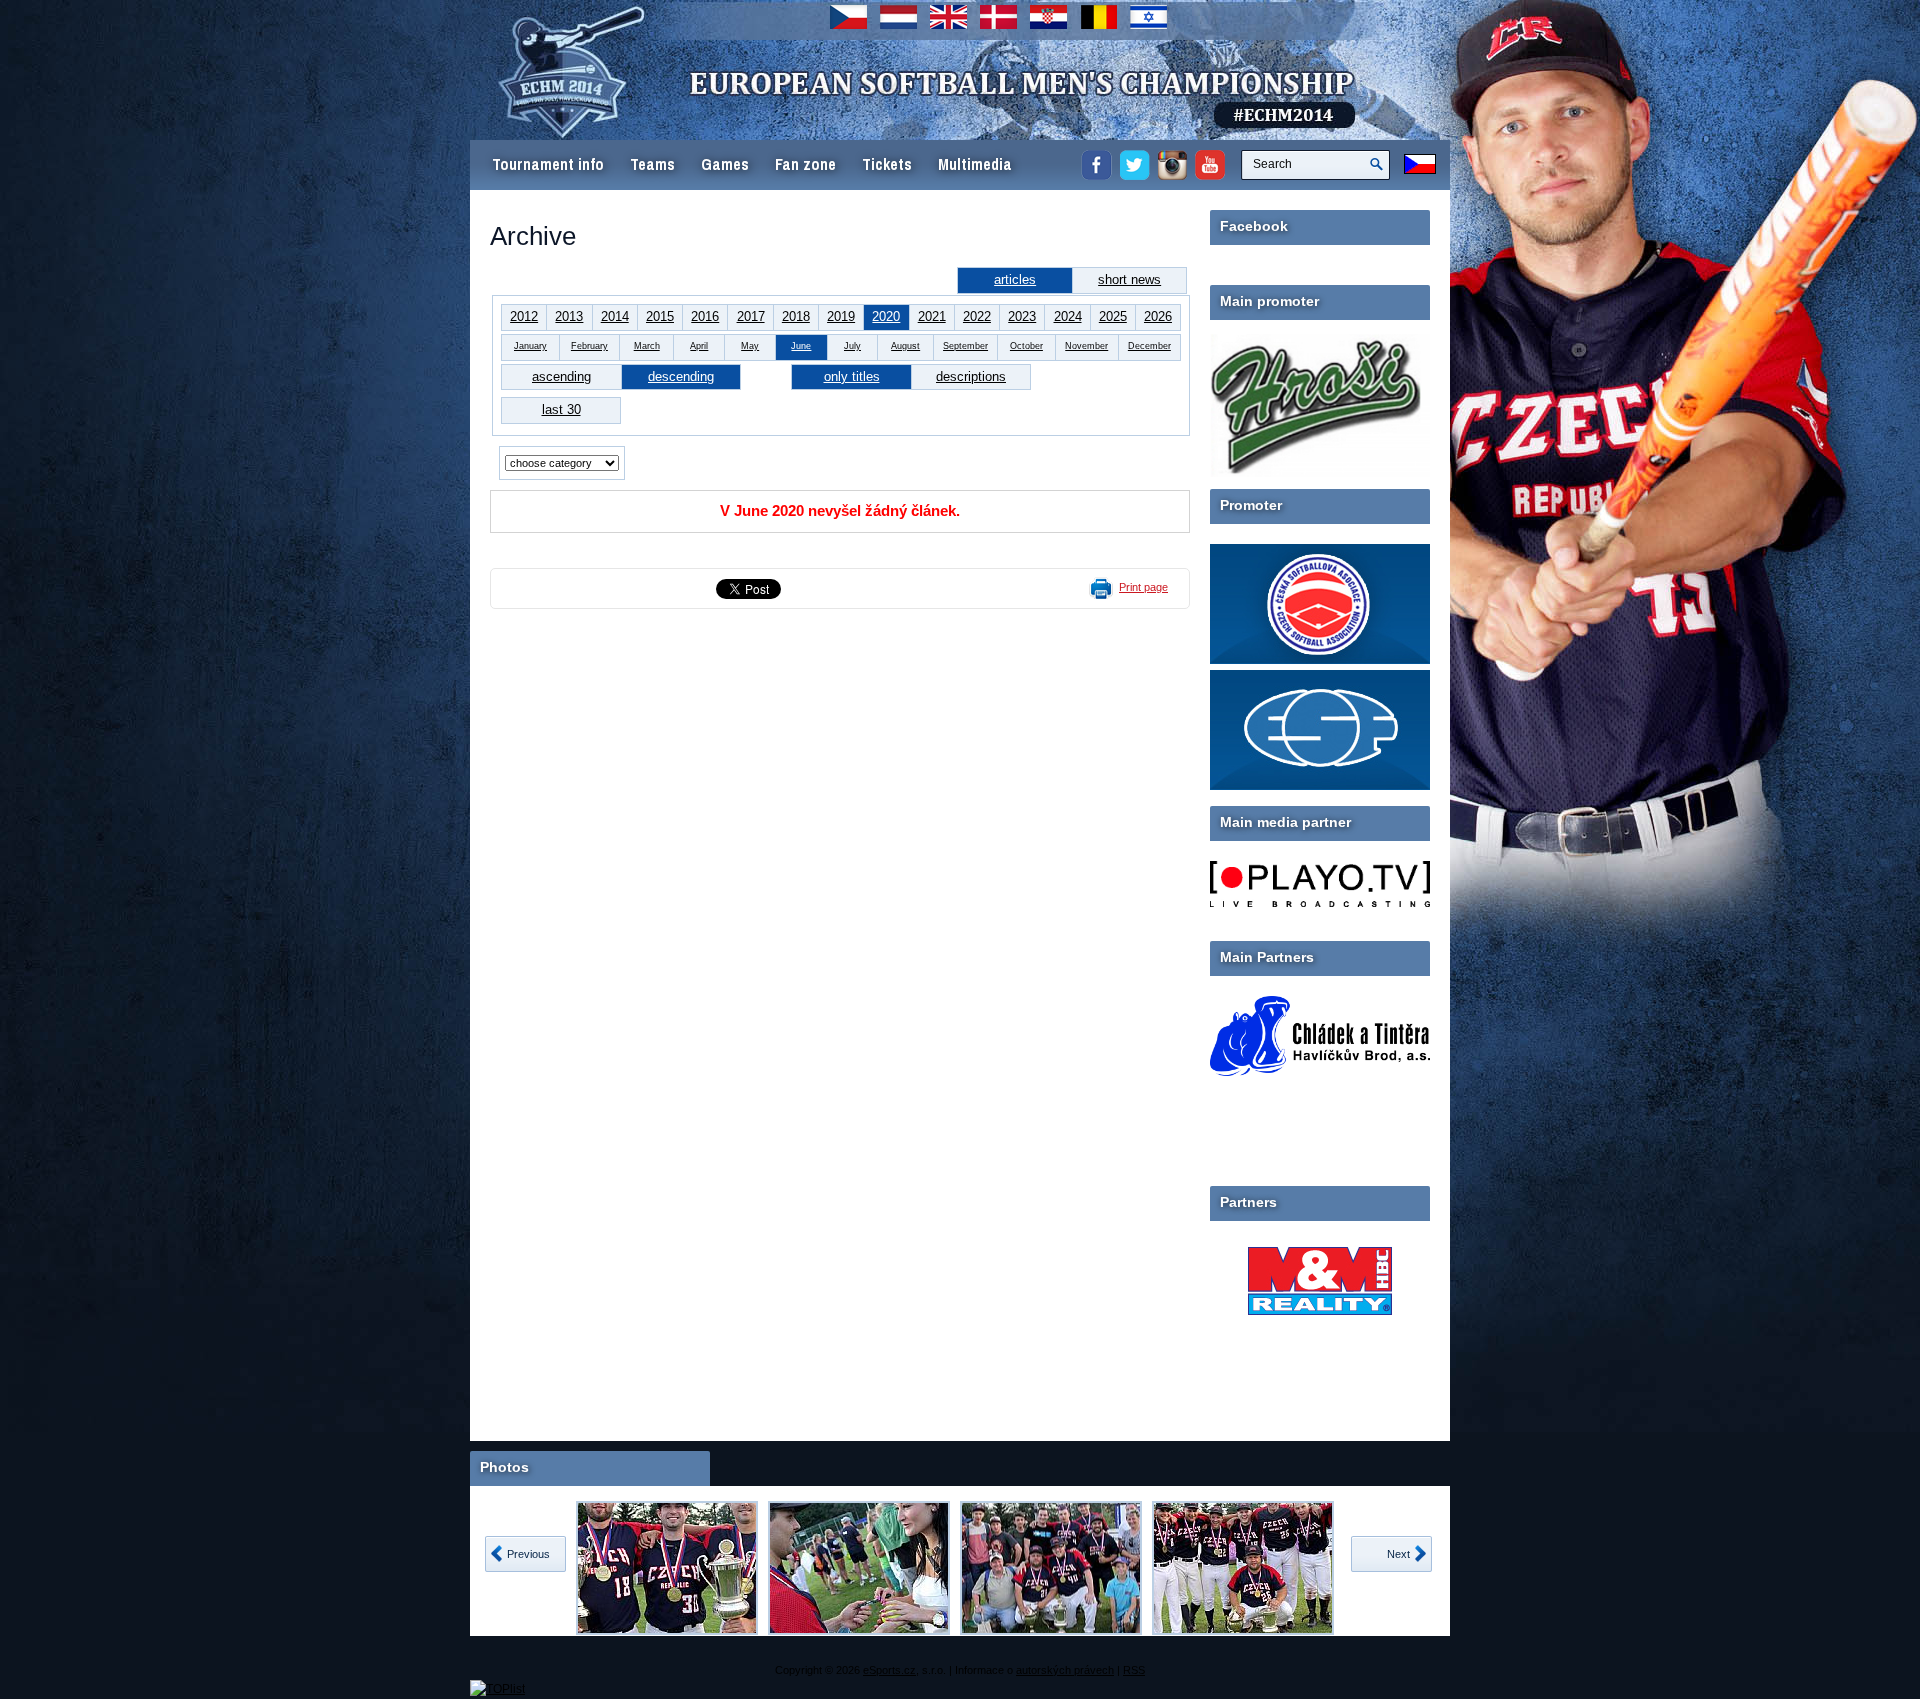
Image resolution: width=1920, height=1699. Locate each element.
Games (725, 164)
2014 (615, 316)
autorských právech (1065, 1670)
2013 (569, 316)
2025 (1113, 316)
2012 (524, 316)
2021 (932, 316)
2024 (1068, 316)
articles (1015, 279)
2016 (705, 316)
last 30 (561, 409)
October (1026, 346)
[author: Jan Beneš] (667, 1568)
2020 (886, 316)
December (1149, 346)
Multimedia (975, 164)
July (852, 346)
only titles (852, 376)
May (750, 346)
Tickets (887, 164)
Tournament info (548, 164)
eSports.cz (889, 1670)
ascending (561, 376)
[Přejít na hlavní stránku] (855, 110)
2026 (1158, 316)
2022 (977, 316)
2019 (841, 316)
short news (1129, 279)
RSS (1134, 1670)
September (965, 346)
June (801, 346)
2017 (751, 316)
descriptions (971, 376)
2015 (660, 316)
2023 (1022, 316)
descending (681, 376)
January (530, 346)
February (589, 346)
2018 (796, 316)
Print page (1143, 587)
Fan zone (805, 164)
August (905, 346)
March (647, 346)
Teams (652, 164)
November (1086, 346)
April (699, 346)
